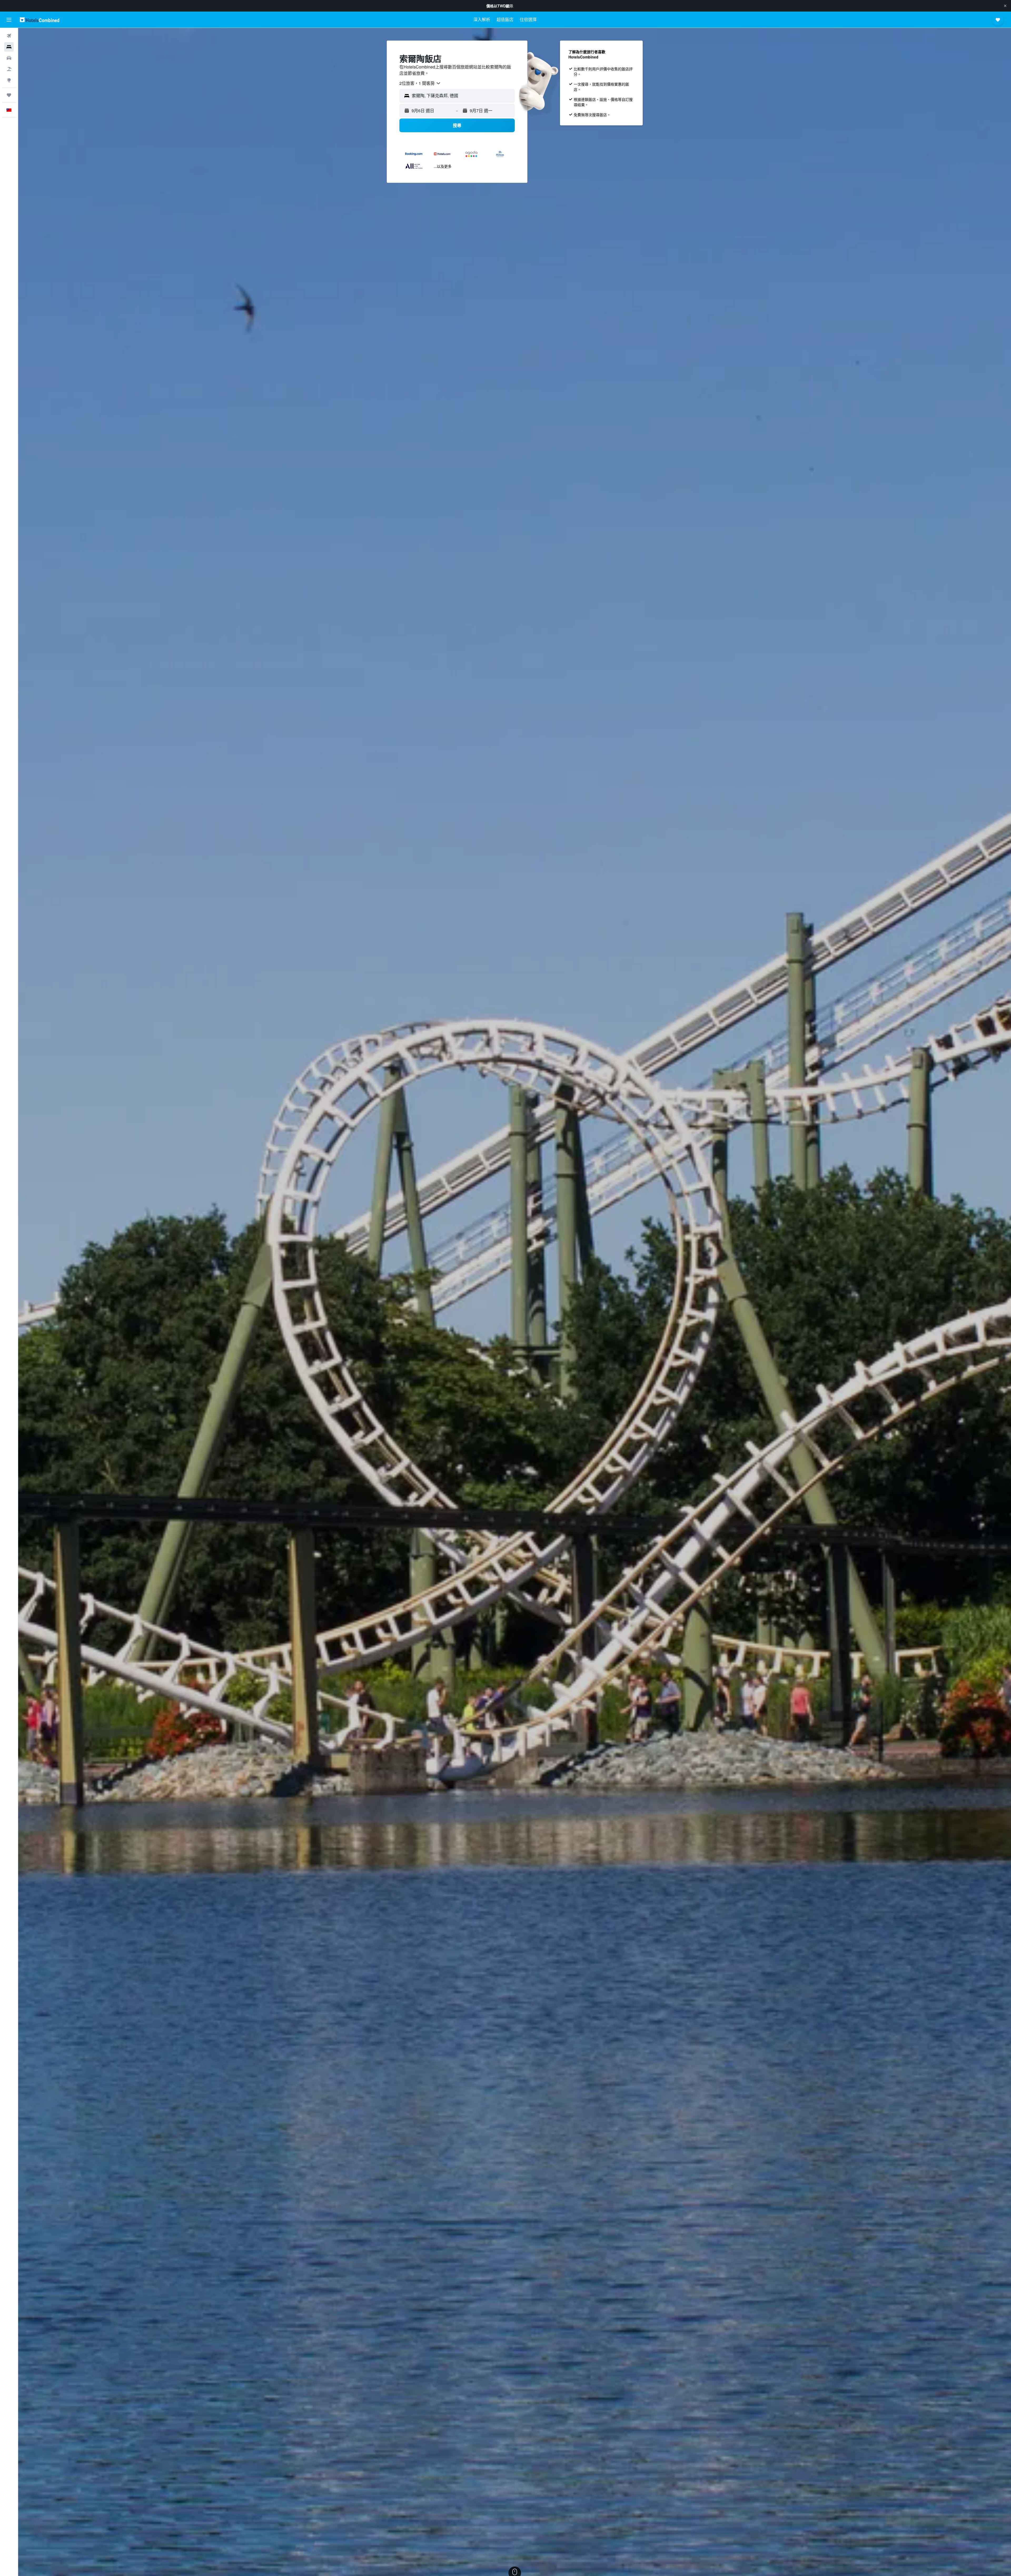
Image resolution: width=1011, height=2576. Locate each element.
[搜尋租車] (9, 58)
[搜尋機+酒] (9, 69)
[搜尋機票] (9, 36)
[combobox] (420, 83)
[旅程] (9, 95)
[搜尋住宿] (9, 47)
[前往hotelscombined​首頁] (39, 20)
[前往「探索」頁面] (9, 80)
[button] (1005, 6)
